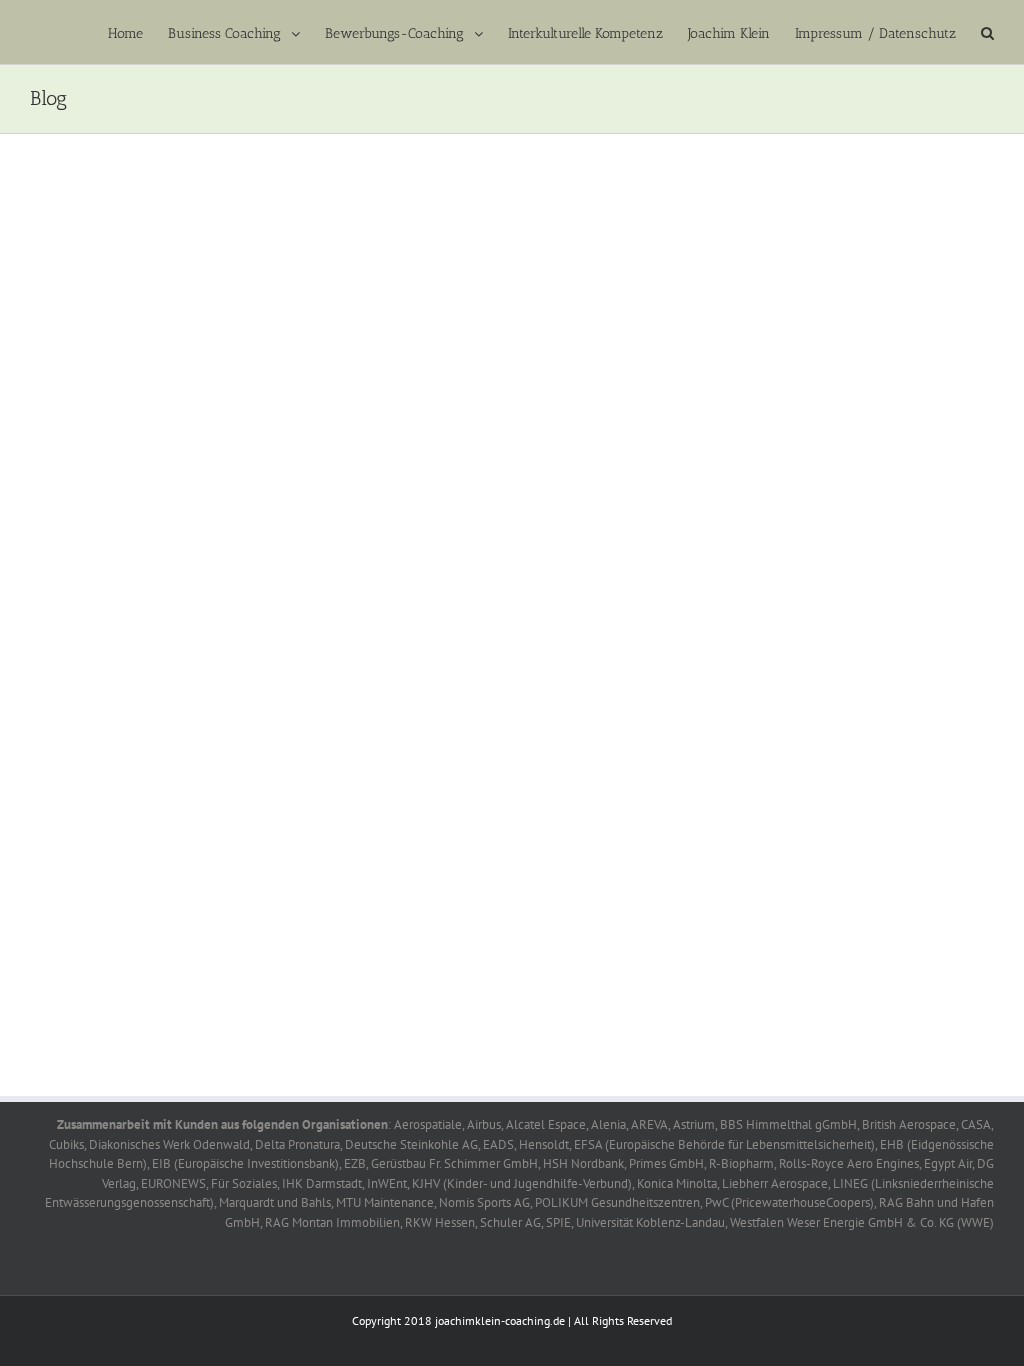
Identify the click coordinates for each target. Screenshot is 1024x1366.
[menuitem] (138, 32)
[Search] (987, 32)
